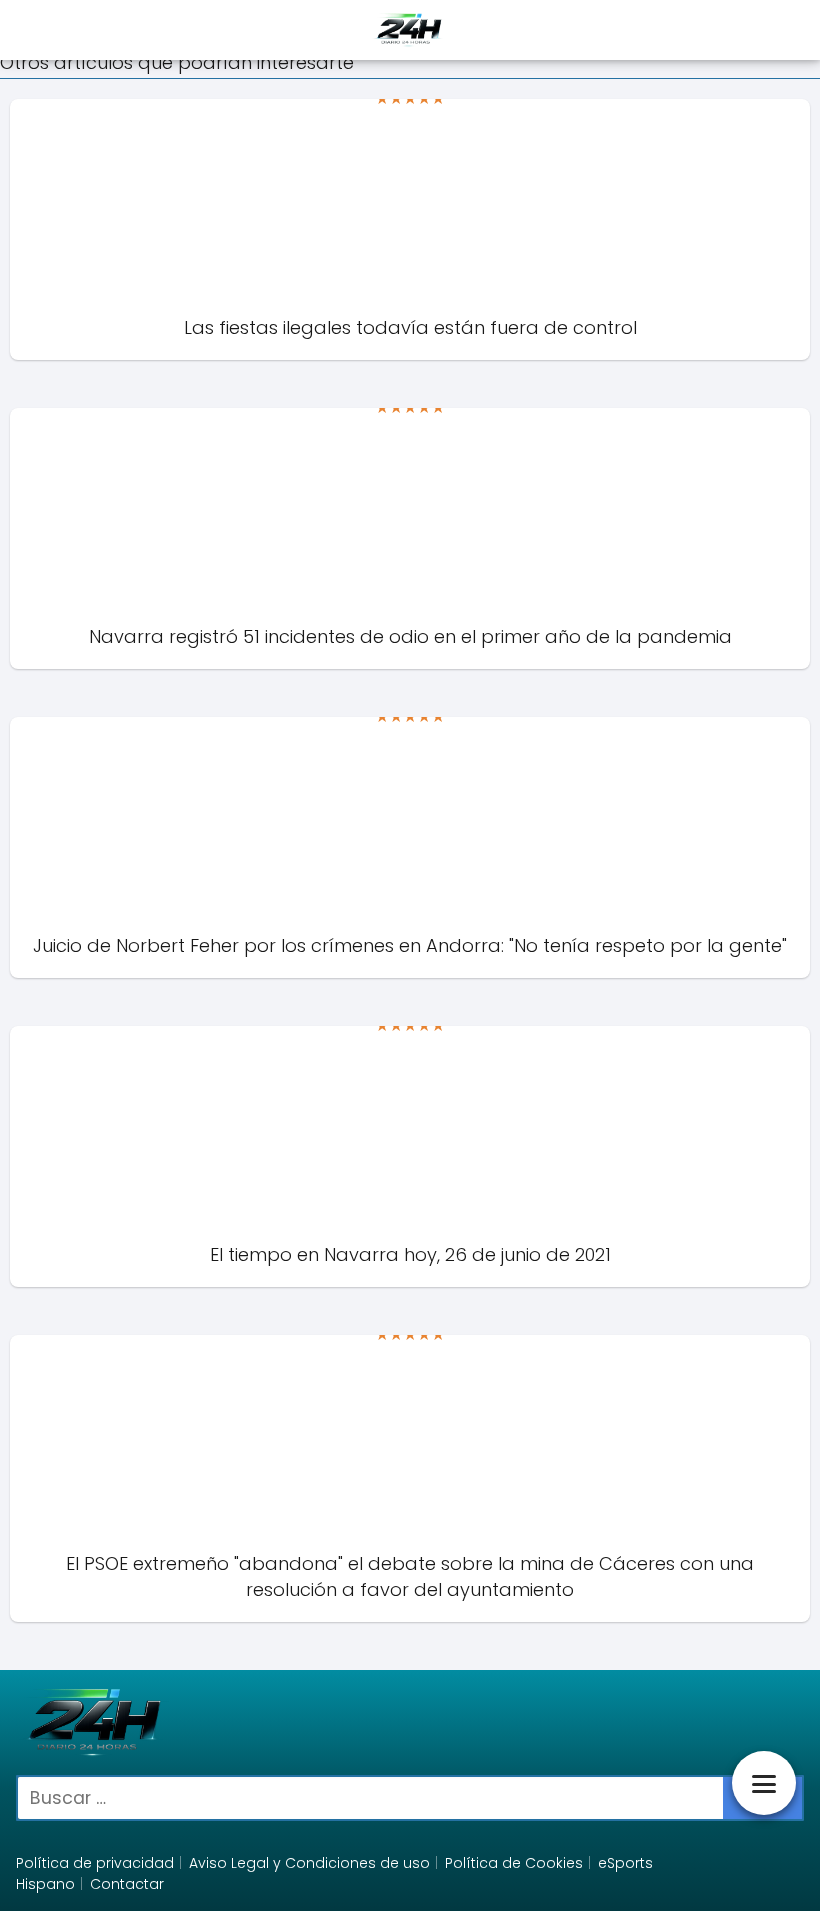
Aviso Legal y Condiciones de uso (309, 1863)
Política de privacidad (95, 1863)
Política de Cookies (514, 1863)
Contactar (127, 1884)
